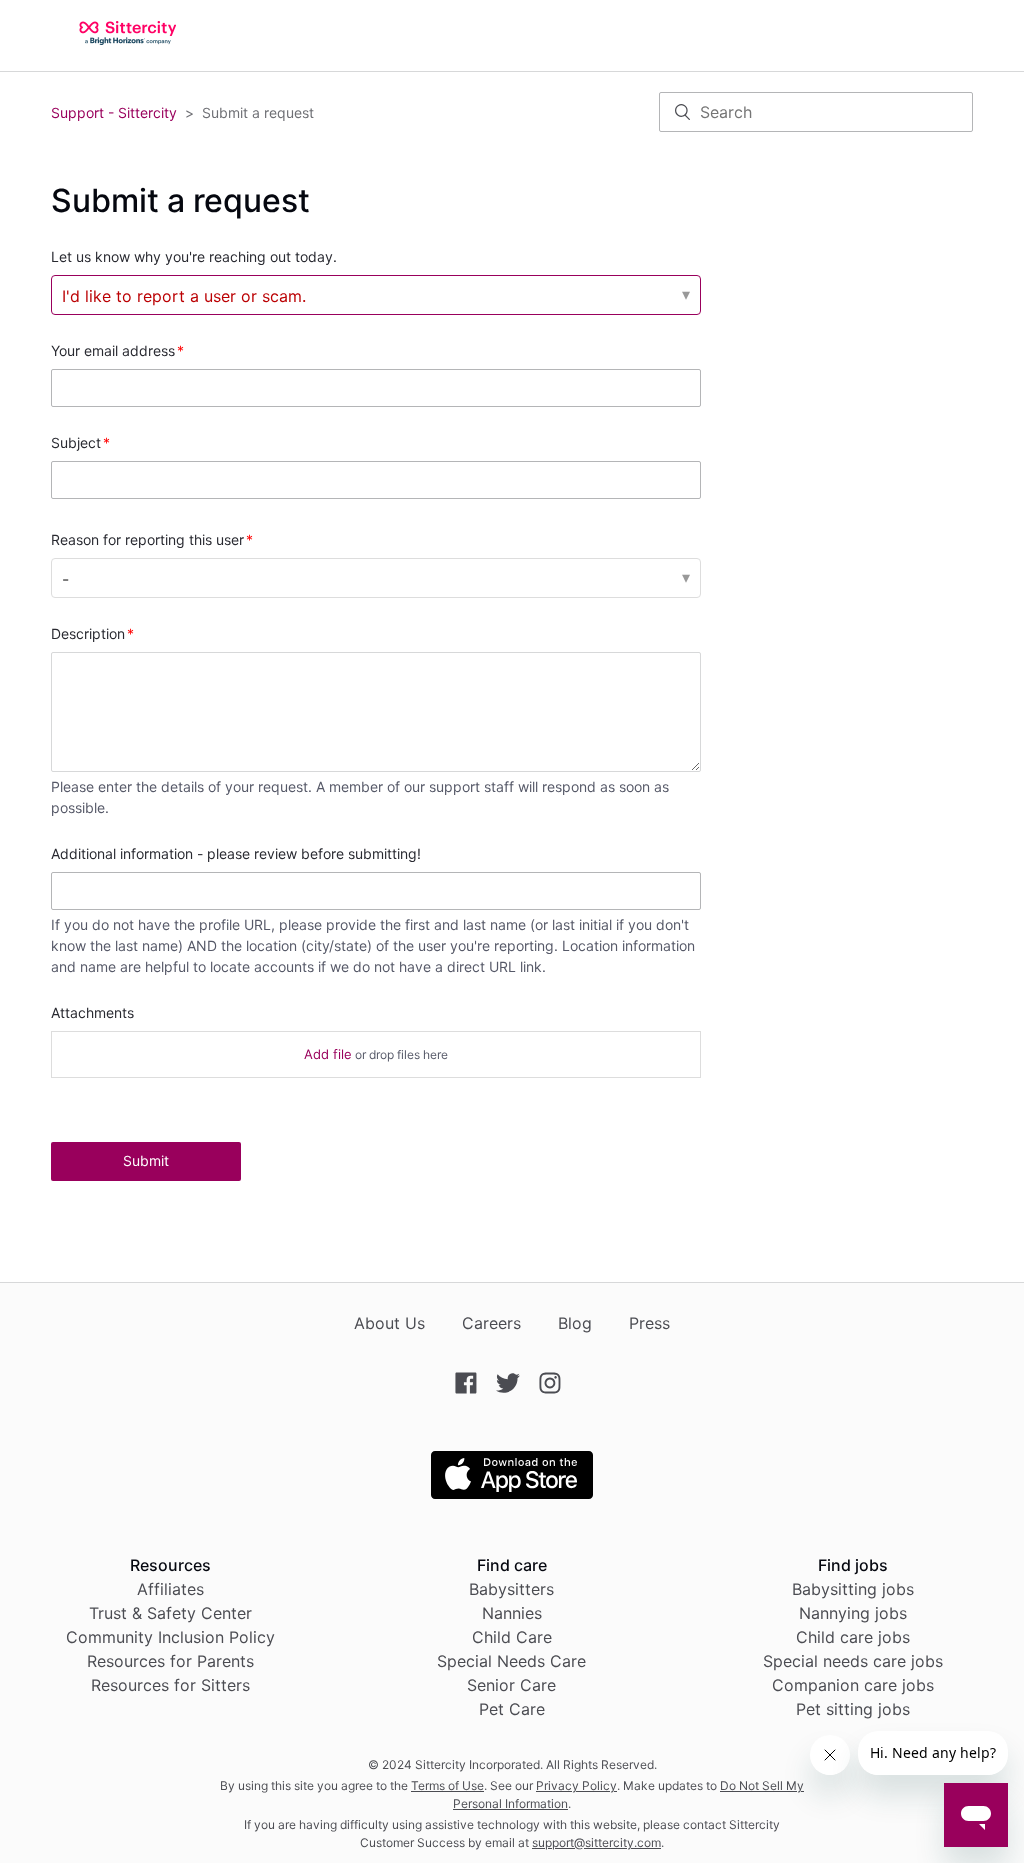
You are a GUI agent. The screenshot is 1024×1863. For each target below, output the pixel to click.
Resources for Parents (170, 1661)
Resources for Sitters (170, 1685)
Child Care (512, 1637)
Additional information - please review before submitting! (236, 853)
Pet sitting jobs (853, 1709)
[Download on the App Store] (512, 1493)
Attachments (92, 1012)
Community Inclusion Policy (170, 1637)
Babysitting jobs (853, 1589)
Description (88, 633)
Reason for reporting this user (147, 539)
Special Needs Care (511, 1661)
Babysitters (511, 1589)
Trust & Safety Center (170, 1613)
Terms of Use (447, 1785)
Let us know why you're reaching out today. (194, 256)
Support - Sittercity (114, 112)
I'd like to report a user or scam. (184, 296)
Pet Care (512, 1709)
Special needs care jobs (853, 1661)
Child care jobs (853, 1637)
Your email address (113, 350)
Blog (575, 1323)
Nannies (512, 1613)
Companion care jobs (853, 1685)
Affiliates (170, 1589)
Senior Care (511, 1685)
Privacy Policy (576, 1785)
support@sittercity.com (596, 1842)
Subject (76, 442)
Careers (491, 1323)
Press (649, 1323)
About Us (389, 1323)
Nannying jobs (853, 1613)
